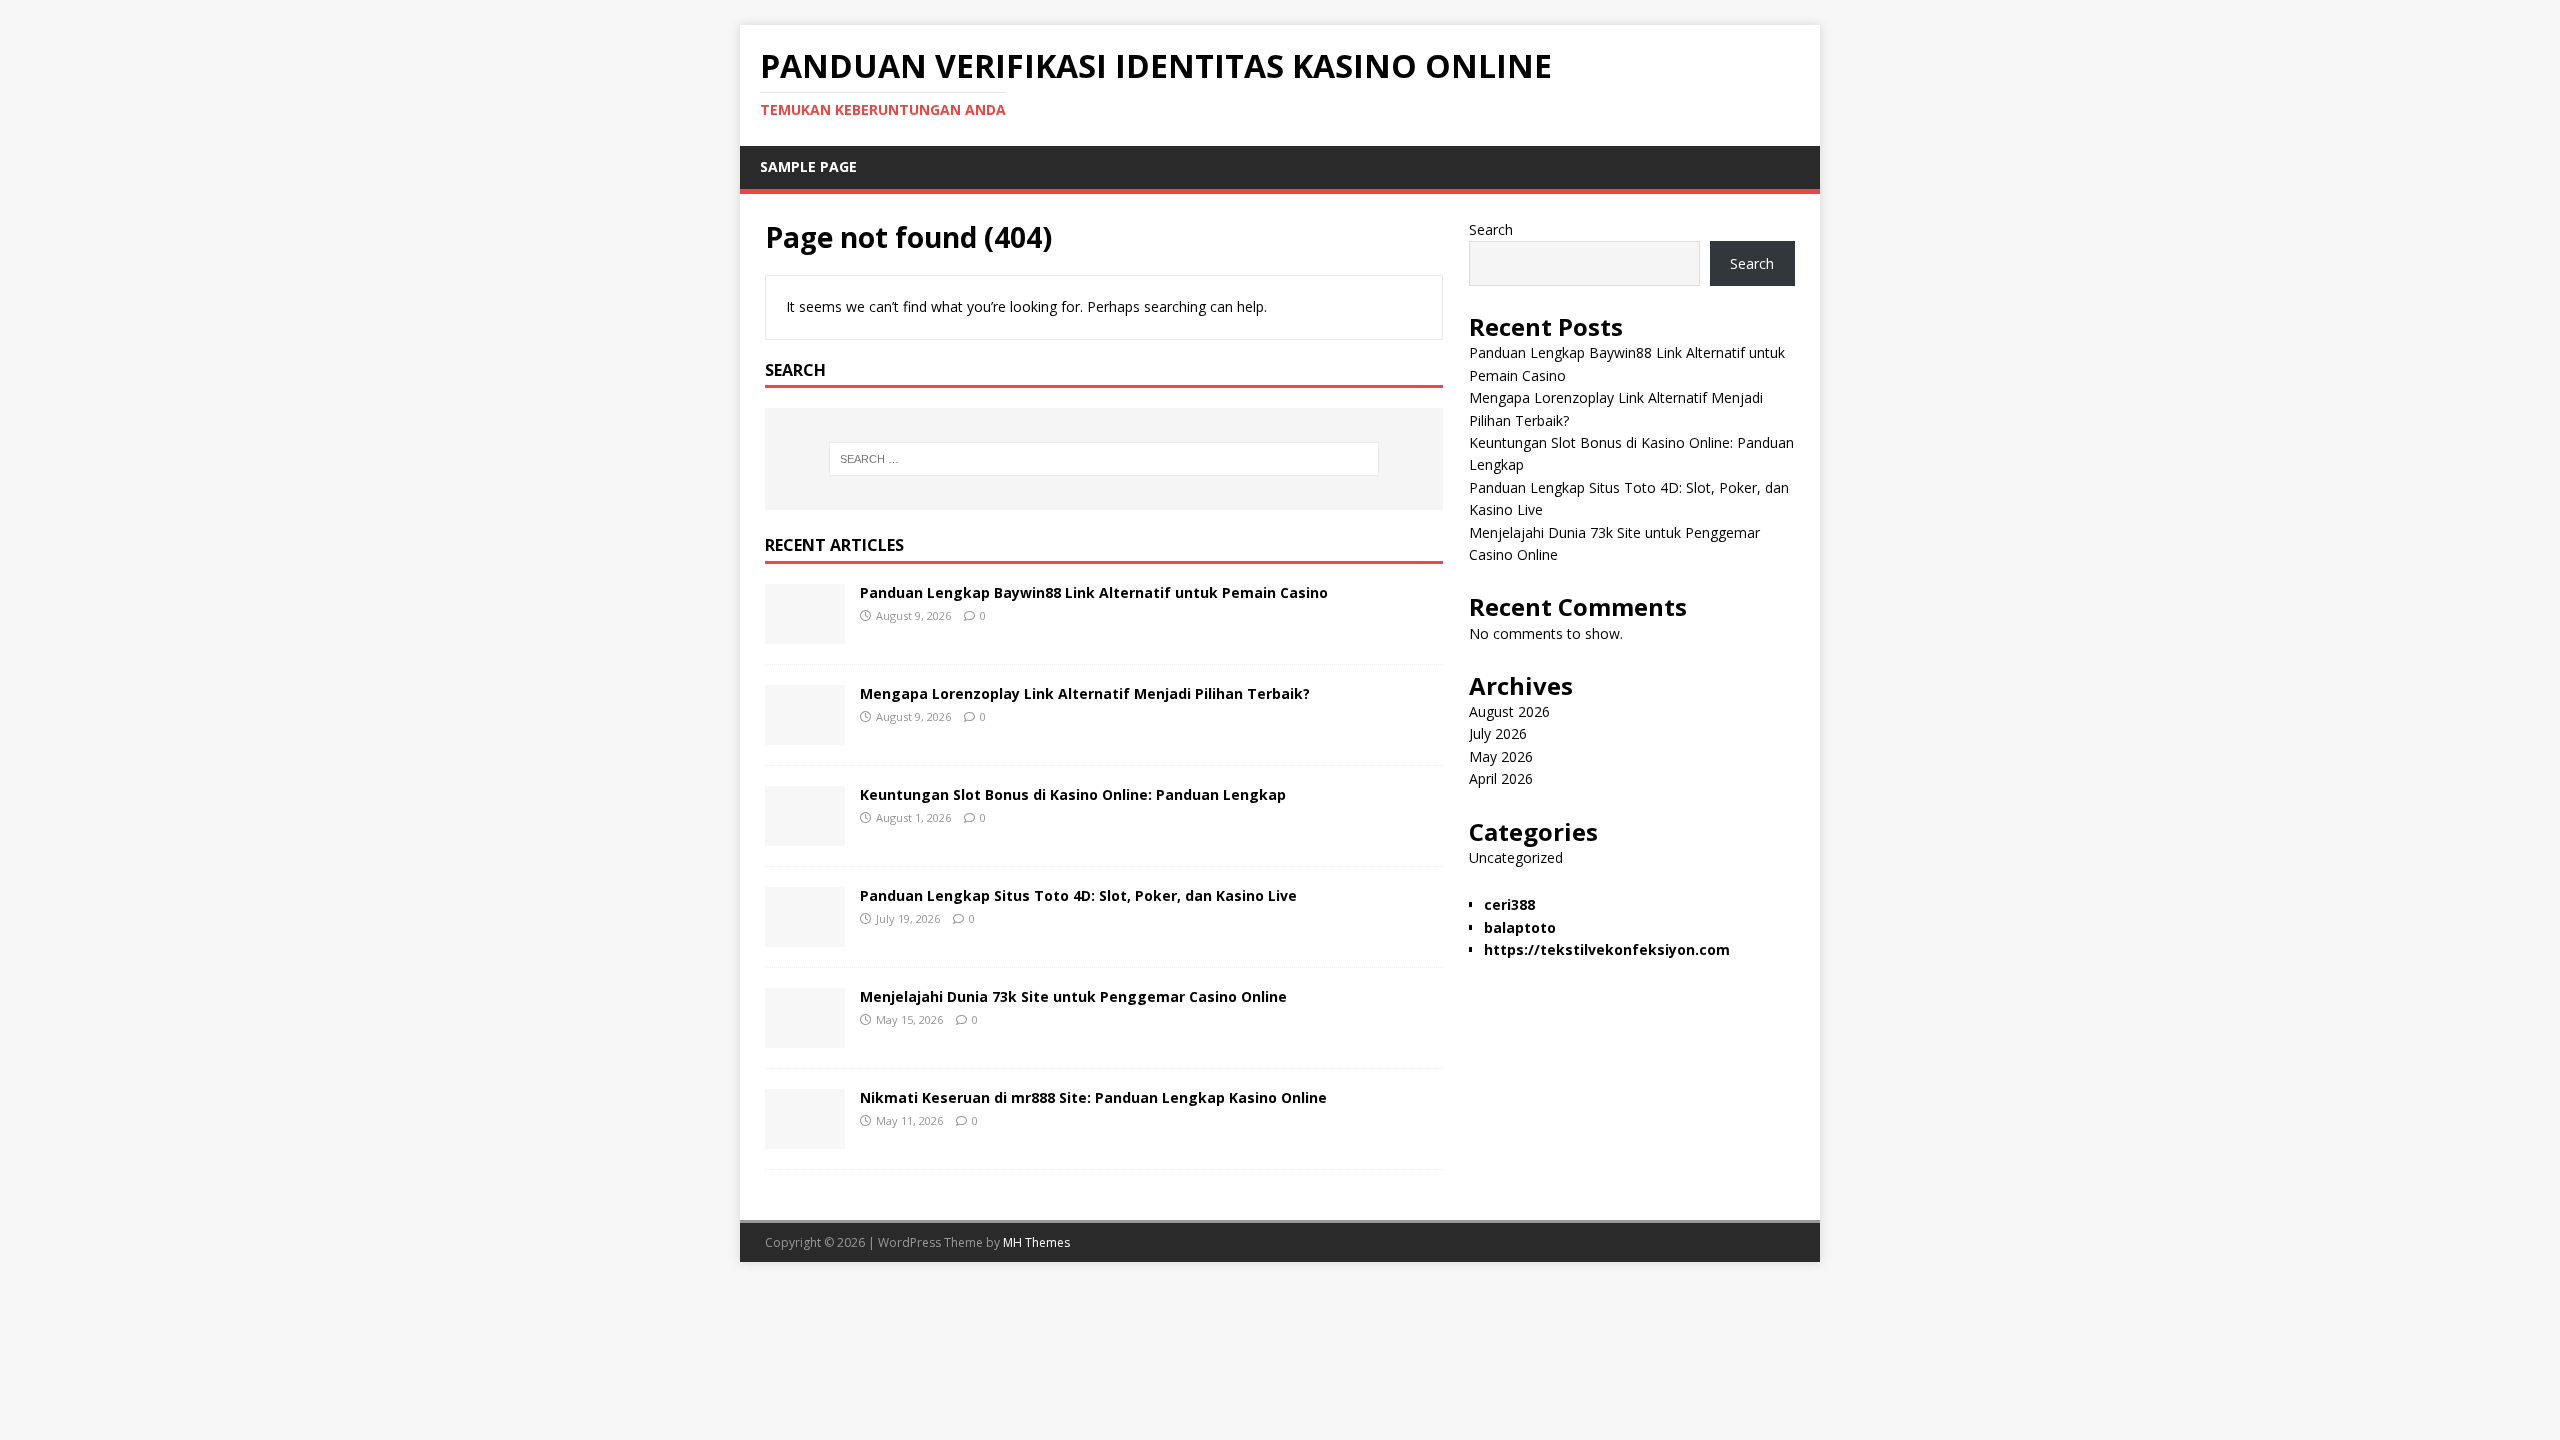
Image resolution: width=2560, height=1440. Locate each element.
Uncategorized (1516, 857)
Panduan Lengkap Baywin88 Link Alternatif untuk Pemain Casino (1094, 592)
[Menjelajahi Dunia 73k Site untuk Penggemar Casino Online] (805, 1036)
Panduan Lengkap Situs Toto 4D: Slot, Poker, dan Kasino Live (1078, 895)
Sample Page (808, 166)
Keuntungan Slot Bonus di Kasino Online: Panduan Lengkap (1073, 794)
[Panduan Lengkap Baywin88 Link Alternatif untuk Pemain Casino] (805, 632)
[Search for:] (1104, 459)
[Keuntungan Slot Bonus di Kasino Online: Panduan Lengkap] (805, 834)
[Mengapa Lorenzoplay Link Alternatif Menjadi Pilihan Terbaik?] (805, 733)
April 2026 (1501, 778)
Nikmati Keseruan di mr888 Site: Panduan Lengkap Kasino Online (1093, 1097)
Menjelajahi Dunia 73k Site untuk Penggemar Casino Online (1073, 996)
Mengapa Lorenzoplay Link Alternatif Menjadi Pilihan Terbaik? (1085, 693)
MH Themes (1036, 1242)
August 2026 (1509, 711)
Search (1491, 229)
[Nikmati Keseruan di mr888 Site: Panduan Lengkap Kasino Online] (805, 1137)
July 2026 (1498, 733)
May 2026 (1501, 756)
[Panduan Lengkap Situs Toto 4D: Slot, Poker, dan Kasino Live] (805, 935)
